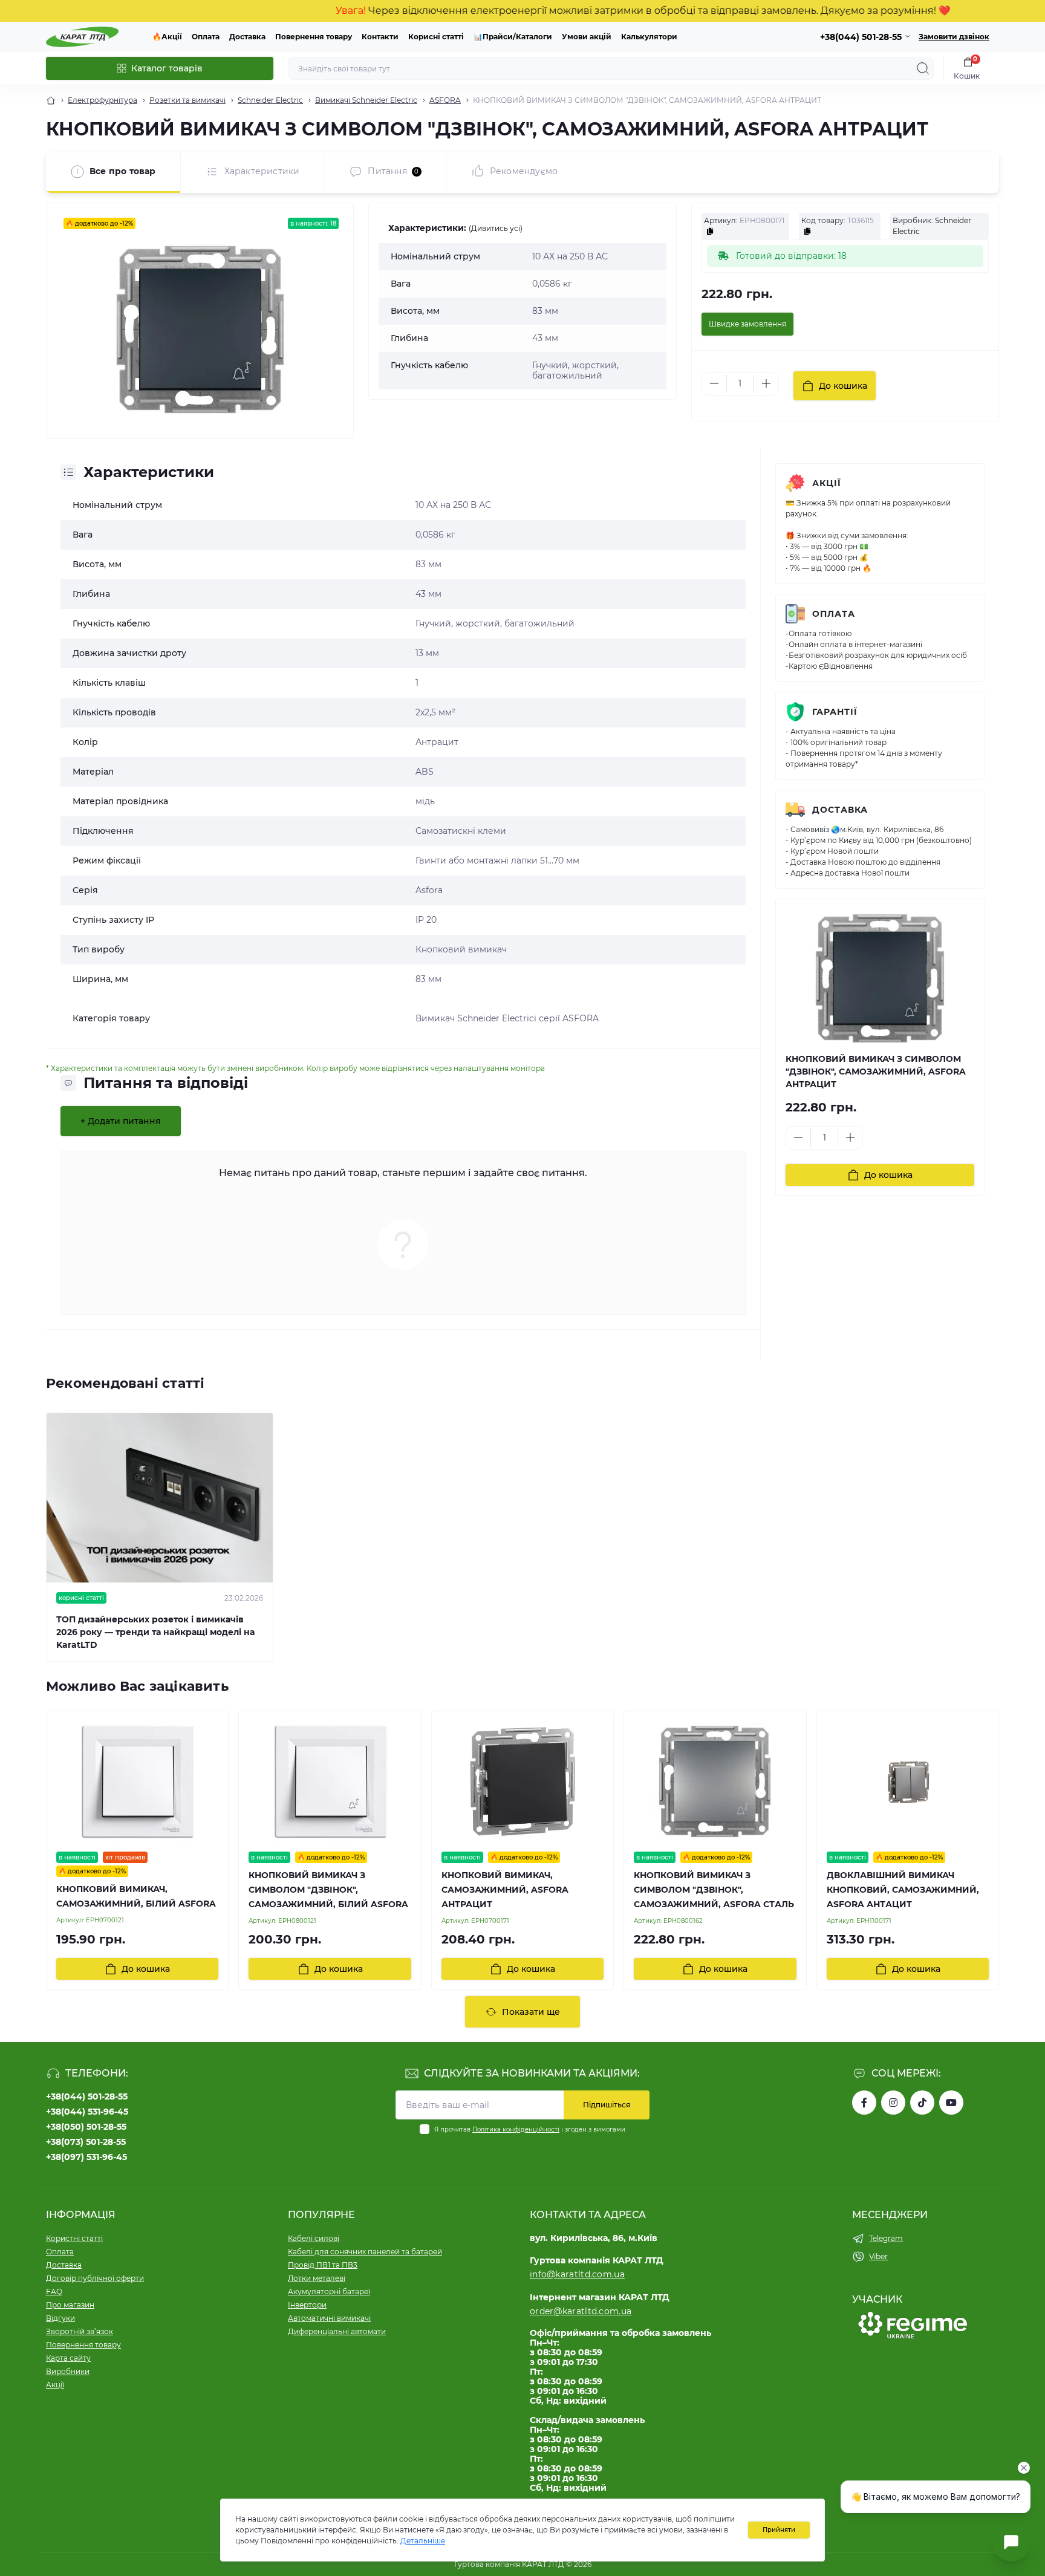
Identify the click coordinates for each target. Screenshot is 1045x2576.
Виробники (68, 2371)
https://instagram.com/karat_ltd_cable (893, 2103)
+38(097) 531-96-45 (86, 2157)
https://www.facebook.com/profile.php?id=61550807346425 (864, 2103)
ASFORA (445, 100)
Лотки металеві (317, 2278)
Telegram (886, 2238)
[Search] (923, 68)
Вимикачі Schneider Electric (366, 100)
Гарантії (835, 712)
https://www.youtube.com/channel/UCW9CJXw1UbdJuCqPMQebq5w (951, 2103)
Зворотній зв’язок (80, 2331)
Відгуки (60, 2318)
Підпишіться (607, 2105)
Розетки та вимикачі (187, 100)
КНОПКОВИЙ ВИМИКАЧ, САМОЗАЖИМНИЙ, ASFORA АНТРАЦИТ (505, 1890)
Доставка (247, 37)
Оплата (206, 37)
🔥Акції (167, 37)
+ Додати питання (121, 1121)
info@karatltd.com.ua (577, 2274)
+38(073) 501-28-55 (86, 2142)
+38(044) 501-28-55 (87, 2096)
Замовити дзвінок (954, 37)
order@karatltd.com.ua (581, 2311)
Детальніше (423, 2541)
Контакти (380, 37)
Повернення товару (314, 37)
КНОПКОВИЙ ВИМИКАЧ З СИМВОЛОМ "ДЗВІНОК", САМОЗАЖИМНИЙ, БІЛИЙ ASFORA (328, 1890)
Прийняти (779, 2530)
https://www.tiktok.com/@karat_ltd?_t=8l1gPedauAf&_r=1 (922, 2103)
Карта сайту (68, 2358)
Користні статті (74, 2238)
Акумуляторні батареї (329, 2291)
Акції (827, 483)
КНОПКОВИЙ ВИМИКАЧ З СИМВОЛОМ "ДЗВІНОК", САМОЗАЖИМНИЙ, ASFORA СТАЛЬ (714, 1890)
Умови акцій (587, 37)
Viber (878, 2256)
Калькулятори (649, 37)
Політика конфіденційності (516, 2129)
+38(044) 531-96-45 (87, 2112)
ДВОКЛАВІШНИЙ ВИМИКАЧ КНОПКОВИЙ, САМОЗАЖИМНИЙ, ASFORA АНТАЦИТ (903, 1890)
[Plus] (766, 383)
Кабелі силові (314, 2238)
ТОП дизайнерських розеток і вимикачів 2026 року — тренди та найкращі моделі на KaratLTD (155, 1632)
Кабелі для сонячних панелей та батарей (365, 2252)
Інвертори (307, 2305)
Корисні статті (436, 37)
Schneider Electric (270, 100)
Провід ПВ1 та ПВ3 (323, 2265)
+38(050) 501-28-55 (86, 2127)
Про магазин (70, 2305)
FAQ (54, 2291)
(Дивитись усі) (496, 228)
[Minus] (714, 383)
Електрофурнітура (103, 100)
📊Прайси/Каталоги (513, 37)
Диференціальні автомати (337, 2331)
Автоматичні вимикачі (329, 2318)
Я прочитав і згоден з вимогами (530, 2129)
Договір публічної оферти (95, 2278)
